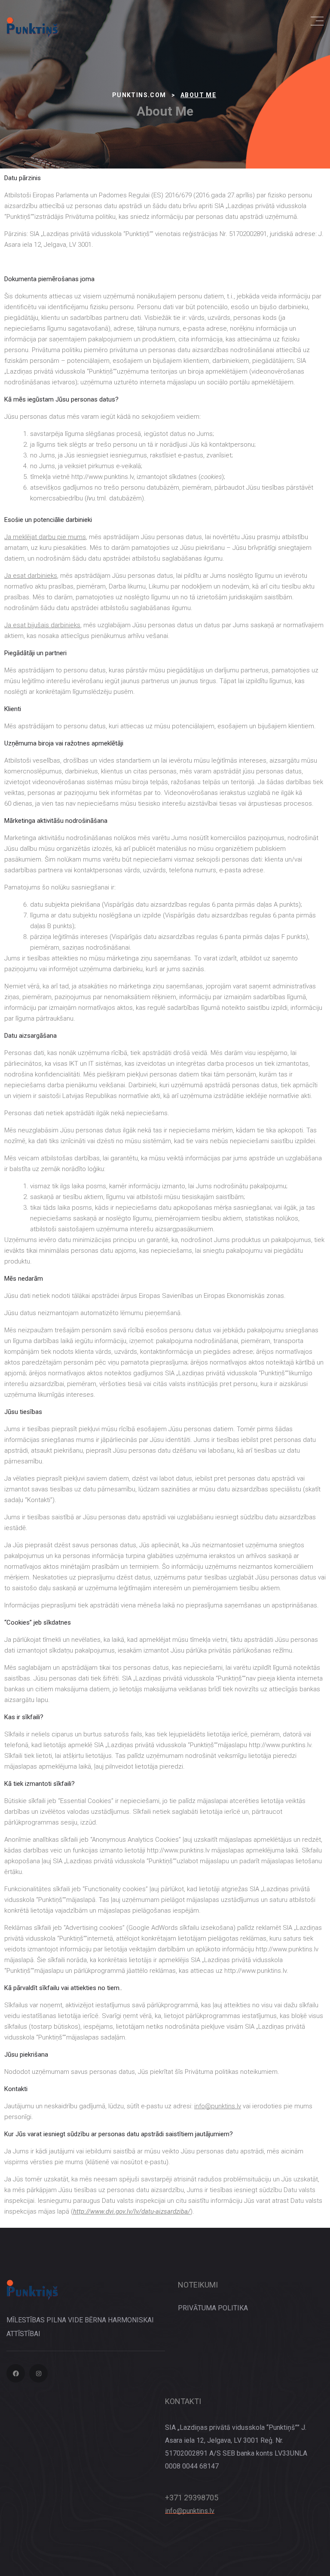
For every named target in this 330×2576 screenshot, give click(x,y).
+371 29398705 (192, 2498)
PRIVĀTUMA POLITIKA (213, 2308)
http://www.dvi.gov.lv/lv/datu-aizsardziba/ (132, 2211)
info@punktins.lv (190, 2511)
